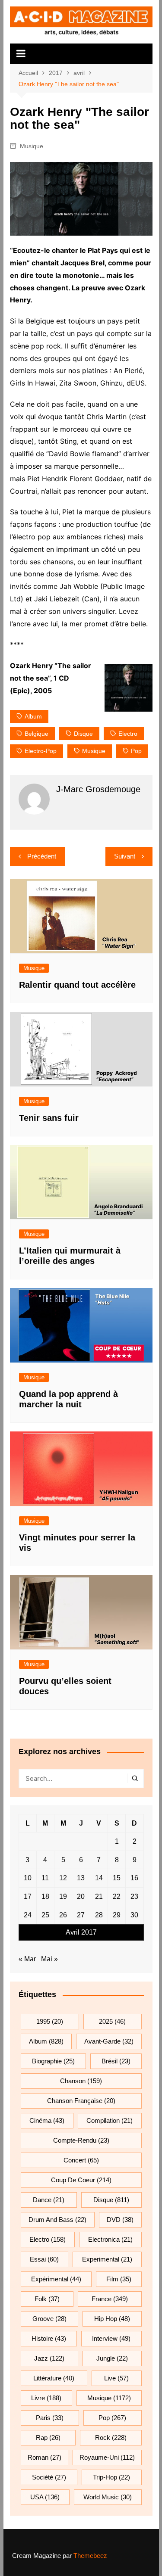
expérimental (56, 2279)
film (119, 2279)
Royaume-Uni (107, 2457)
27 (81, 1915)
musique (94, 751)
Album (33, 716)
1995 (50, 2021)
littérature (54, 2378)
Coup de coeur (81, 2180)
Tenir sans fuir (49, 1118)
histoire (49, 2338)
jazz (49, 2358)
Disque (83, 734)
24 (28, 1915)
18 (45, 1896)
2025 (112, 2021)
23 (134, 1896)
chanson (81, 2081)
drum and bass (57, 2220)
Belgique (37, 734)
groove (49, 2319)
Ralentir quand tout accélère (77, 985)
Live (116, 2378)
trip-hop (111, 2477)
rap (48, 2438)
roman (44, 2457)
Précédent (42, 856)
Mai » (49, 1959)
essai (44, 2259)
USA (45, 2497)
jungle (112, 2358)
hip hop (112, 2319)
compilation (110, 2120)
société (49, 2477)
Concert (81, 2160)
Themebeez (90, 2556)
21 (99, 1896)
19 (63, 1896)
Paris (50, 2418)
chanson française (81, 2101)
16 (134, 1878)
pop (136, 751)
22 (117, 1896)
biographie (53, 2061)
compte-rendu (81, 2140)
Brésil (116, 2061)
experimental (107, 2259)
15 (117, 1878)
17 (28, 1896)
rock (111, 2438)
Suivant (125, 856)
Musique (32, 146)
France (110, 2299)
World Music (108, 2497)
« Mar (27, 1959)
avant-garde (109, 2041)
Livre (46, 2398)
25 (45, 1915)
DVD (120, 2220)
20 (81, 1896)
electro (128, 734)
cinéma (47, 2120)
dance (49, 2200)
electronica (110, 2239)
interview (111, 2338)
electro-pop (41, 751)
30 (134, 1915)
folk (47, 2299)
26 (63, 1915)
